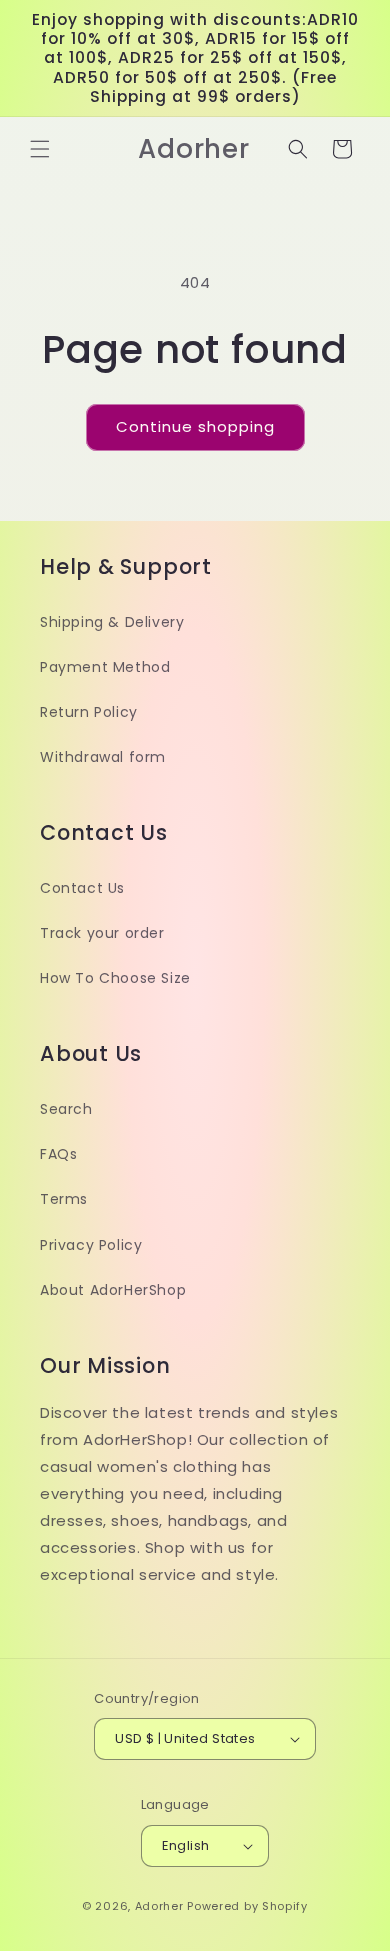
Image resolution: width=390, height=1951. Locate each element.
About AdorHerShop (113, 1290)
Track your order (102, 933)
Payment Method (105, 667)
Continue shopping (195, 426)
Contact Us (82, 888)
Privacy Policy (91, 1245)
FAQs (58, 1154)
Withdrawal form (103, 757)
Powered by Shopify (247, 1906)
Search (66, 1109)
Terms (64, 1199)
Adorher (159, 1906)
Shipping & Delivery (112, 622)
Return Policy (89, 712)
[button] (40, 149)
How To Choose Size (115, 978)
